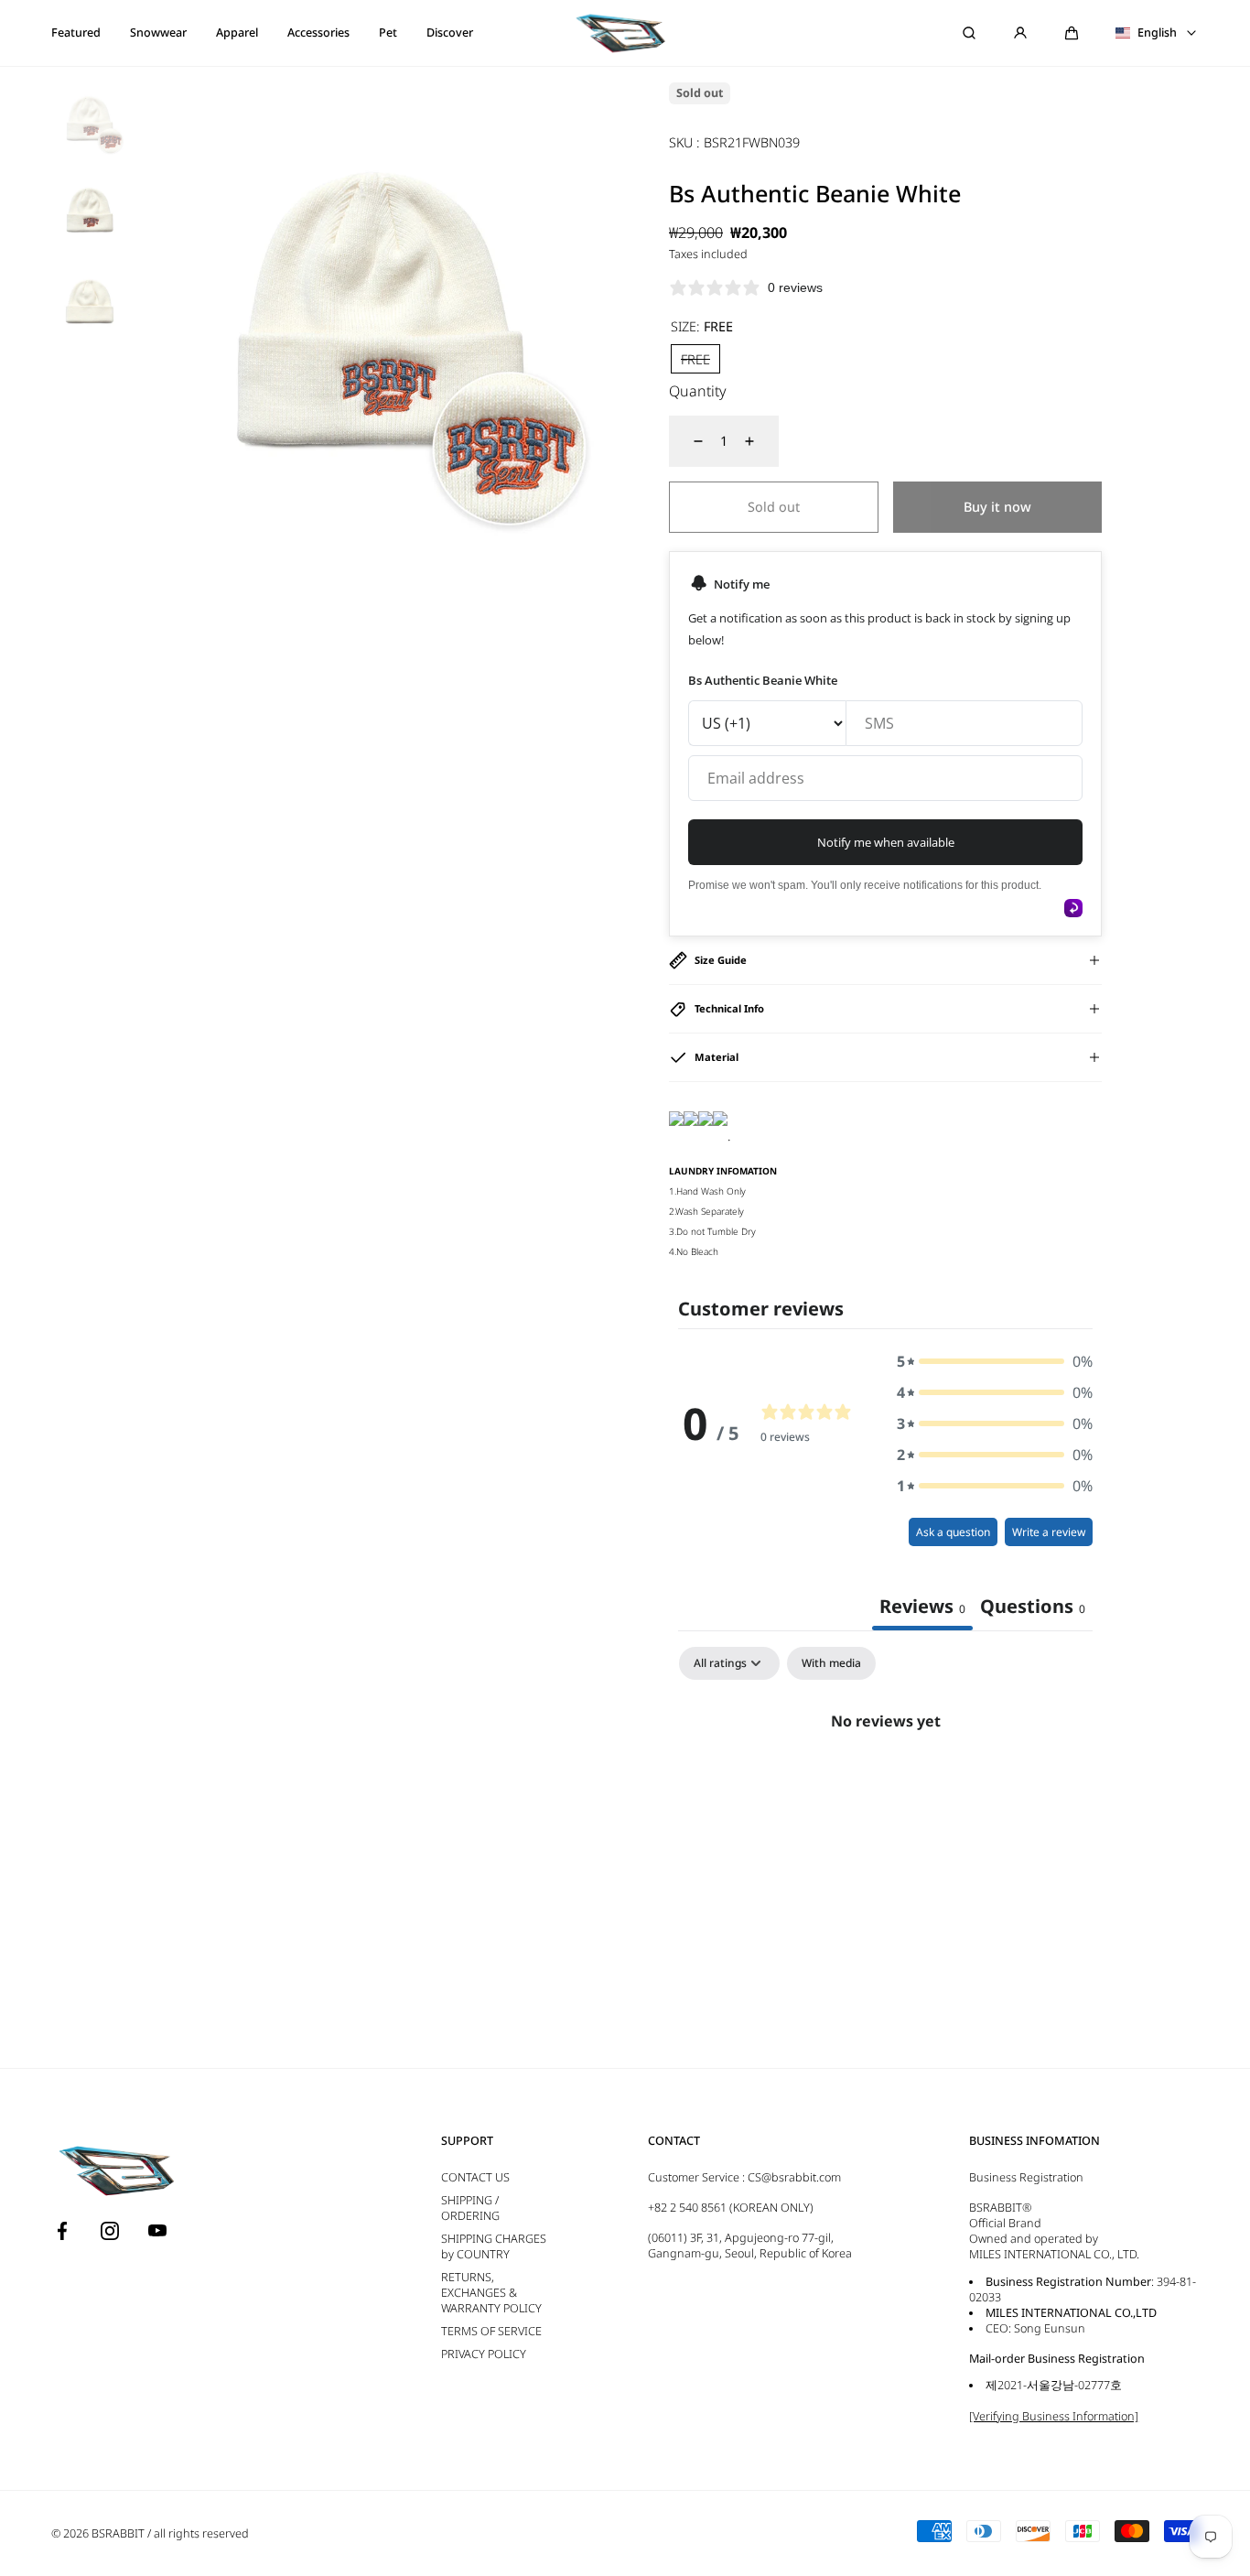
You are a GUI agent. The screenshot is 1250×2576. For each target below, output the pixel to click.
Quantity (698, 391)
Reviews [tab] (922, 1606)
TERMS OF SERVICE (491, 2331)
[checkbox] (831, 1663)
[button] (1072, 33)
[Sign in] (1020, 33)
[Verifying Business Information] (1054, 2416)
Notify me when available (886, 842)
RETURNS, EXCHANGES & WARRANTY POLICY (491, 2293)
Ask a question (953, 1532)
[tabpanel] (885, 1783)
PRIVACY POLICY (484, 2354)
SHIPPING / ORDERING (470, 2208)
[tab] (1033, 1608)
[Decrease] (687, 441)
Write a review (1049, 1532)
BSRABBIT (118, 2533)
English (1157, 33)
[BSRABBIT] (625, 33)
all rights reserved (201, 2533)
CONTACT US (475, 2177)
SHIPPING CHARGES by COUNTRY (494, 2246)
